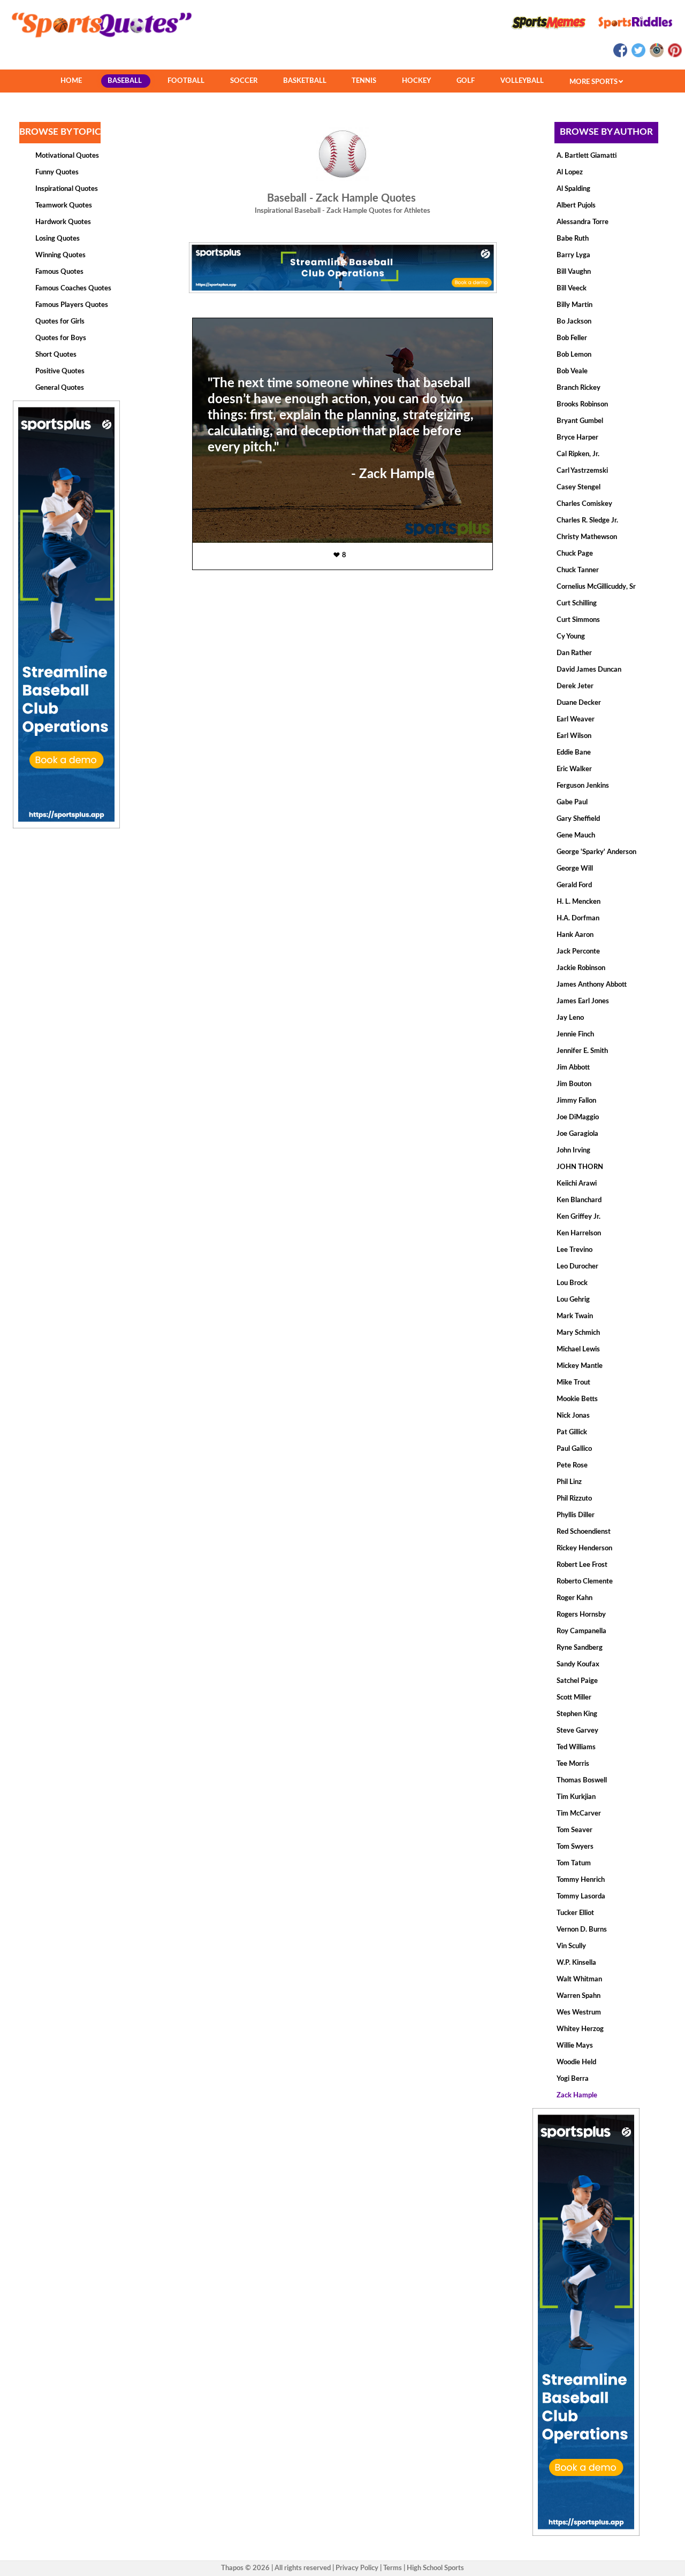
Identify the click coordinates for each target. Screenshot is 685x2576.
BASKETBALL (305, 81)
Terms (393, 2568)
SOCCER (244, 81)
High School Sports (435, 2568)
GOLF (466, 81)
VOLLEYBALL (522, 81)
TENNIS (364, 81)
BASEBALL (125, 81)
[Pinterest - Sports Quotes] (673, 55)
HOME (71, 81)
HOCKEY (416, 81)
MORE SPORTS (594, 82)
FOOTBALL (186, 81)
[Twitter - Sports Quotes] (638, 55)
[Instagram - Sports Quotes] (656, 55)
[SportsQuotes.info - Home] (97, 41)
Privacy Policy (357, 2568)
